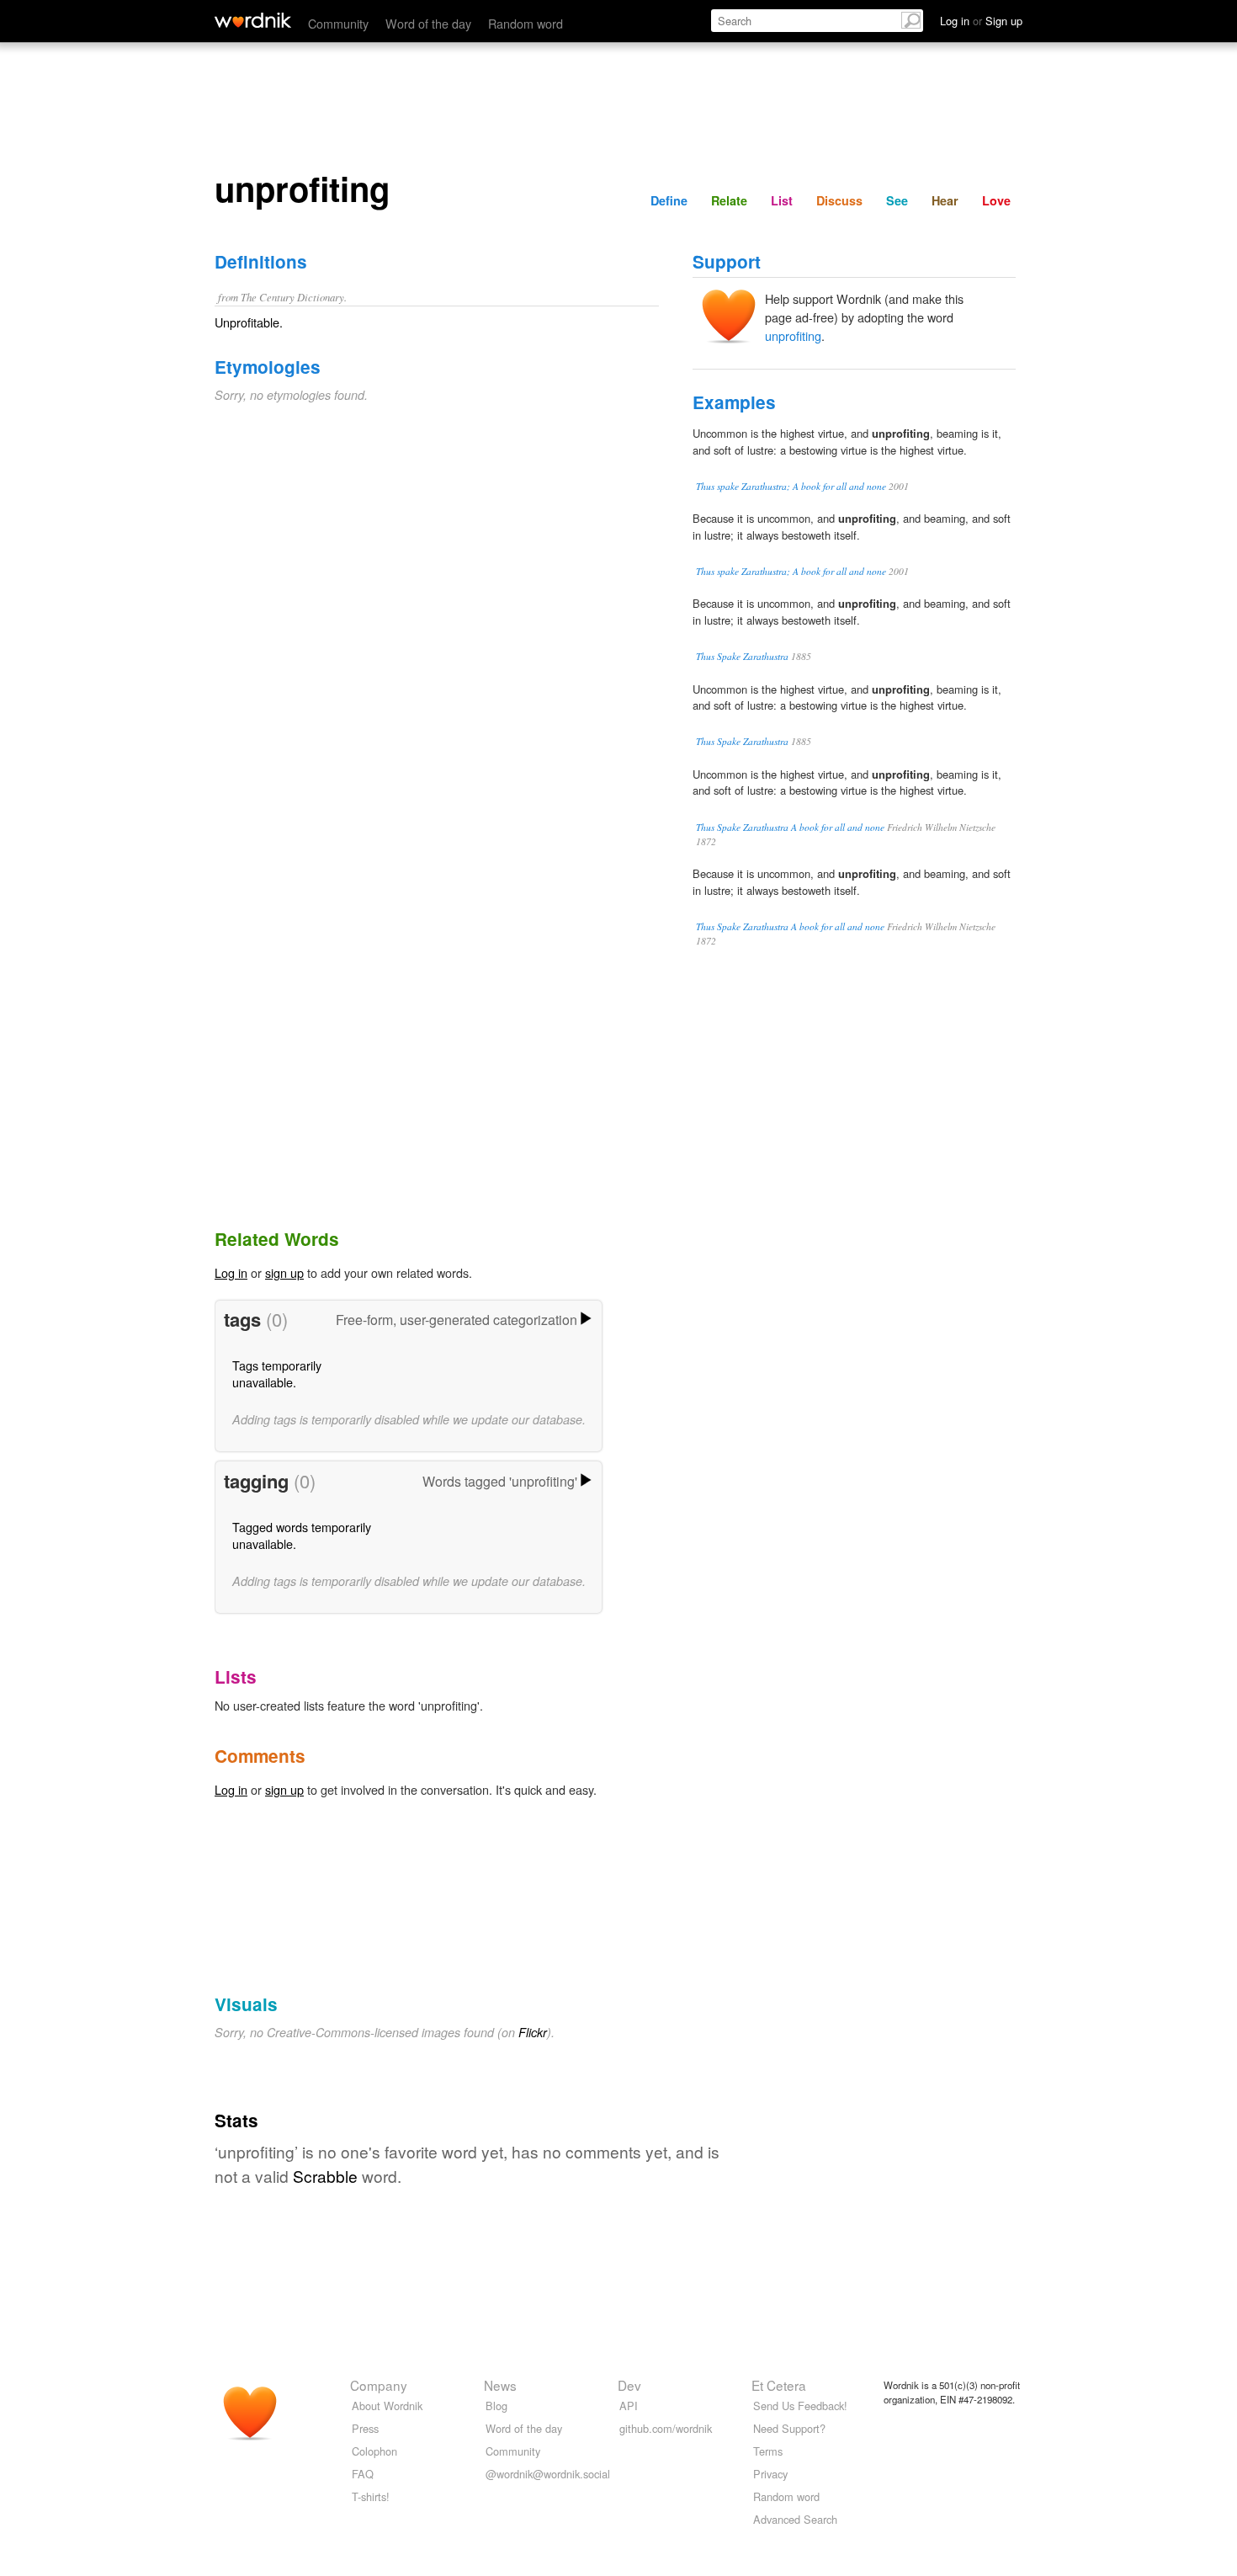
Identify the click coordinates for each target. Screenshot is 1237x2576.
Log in (231, 1272)
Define (669, 200)
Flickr (533, 2032)
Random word (526, 23)
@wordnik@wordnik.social (548, 2474)
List (782, 200)
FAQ (363, 2474)
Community (338, 23)
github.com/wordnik (666, 2428)
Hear (945, 200)
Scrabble (325, 2176)
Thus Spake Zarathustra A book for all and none (790, 827)
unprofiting (793, 335)
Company (379, 2385)
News (500, 2385)
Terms (768, 2451)
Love (996, 200)
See (897, 200)
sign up (284, 1272)
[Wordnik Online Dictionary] (253, 20)
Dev (629, 2385)
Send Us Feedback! (800, 2406)
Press (365, 2428)
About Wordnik (387, 2406)
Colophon (374, 2451)
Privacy (770, 2474)
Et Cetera (779, 2385)
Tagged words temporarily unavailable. (302, 1535)
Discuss (839, 200)
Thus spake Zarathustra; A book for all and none (791, 486)
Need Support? (789, 2428)
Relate (729, 200)
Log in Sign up (981, 21)
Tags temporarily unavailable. (277, 1373)
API (629, 2406)
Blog (496, 2406)
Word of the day (428, 23)
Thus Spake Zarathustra (742, 656)
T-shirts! (371, 2496)
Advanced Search (795, 2519)
